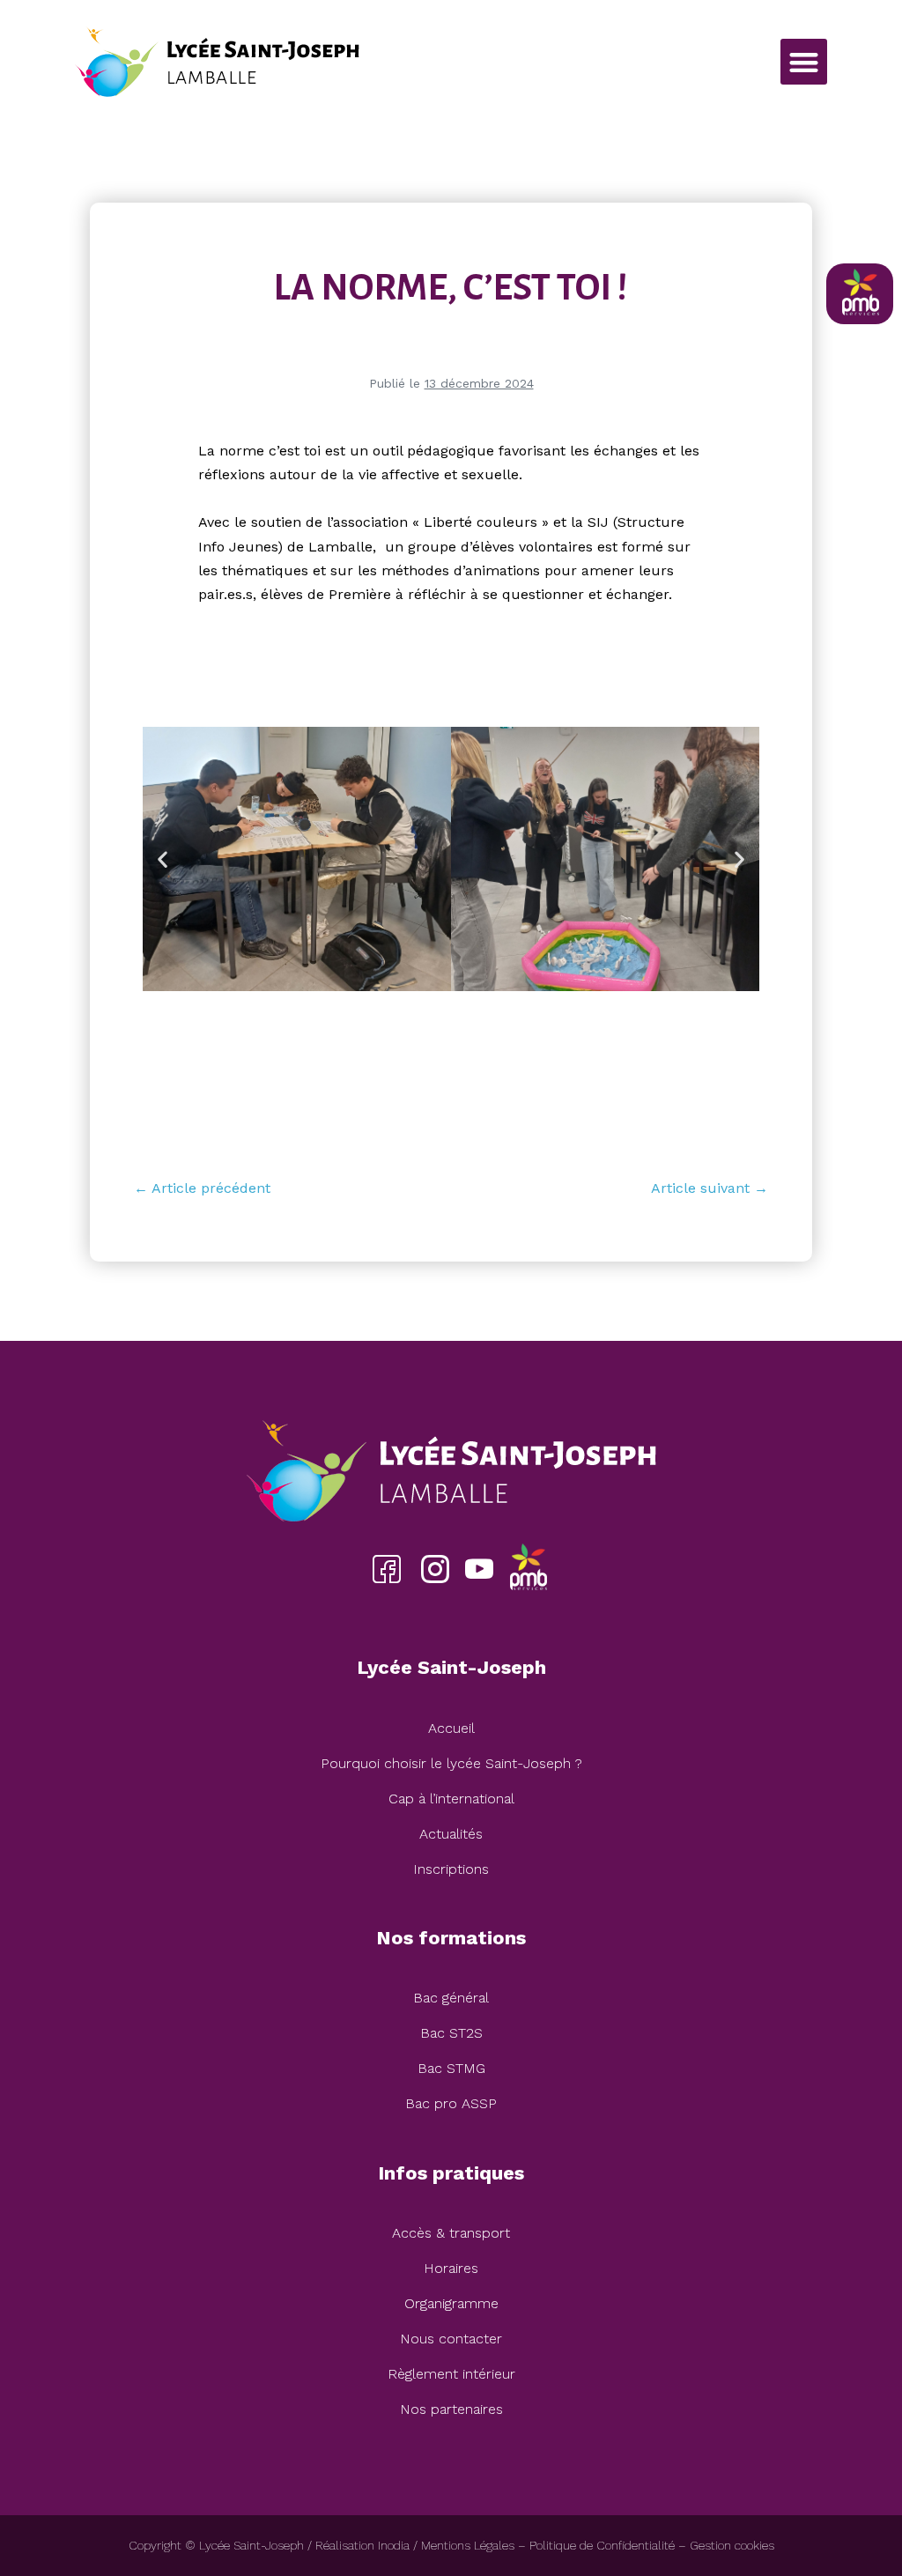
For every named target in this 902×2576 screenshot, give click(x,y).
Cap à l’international (451, 1799)
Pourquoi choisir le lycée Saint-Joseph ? (451, 1763)
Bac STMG (451, 2068)
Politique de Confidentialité (602, 2545)
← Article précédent (202, 1188)
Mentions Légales (468, 2545)
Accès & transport (451, 2233)
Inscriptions (451, 1869)
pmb (528, 1569)
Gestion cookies (732, 2545)
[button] (804, 62)
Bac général (451, 1998)
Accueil (451, 1728)
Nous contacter (451, 2339)
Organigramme (451, 2303)
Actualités (451, 1834)
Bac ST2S (451, 2033)
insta (435, 1569)
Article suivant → (710, 1188)
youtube (479, 1569)
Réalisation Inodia (362, 2545)
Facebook (386, 1569)
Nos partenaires (451, 2409)
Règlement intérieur (451, 2374)
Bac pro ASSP (451, 2103)
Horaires (451, 2268)
